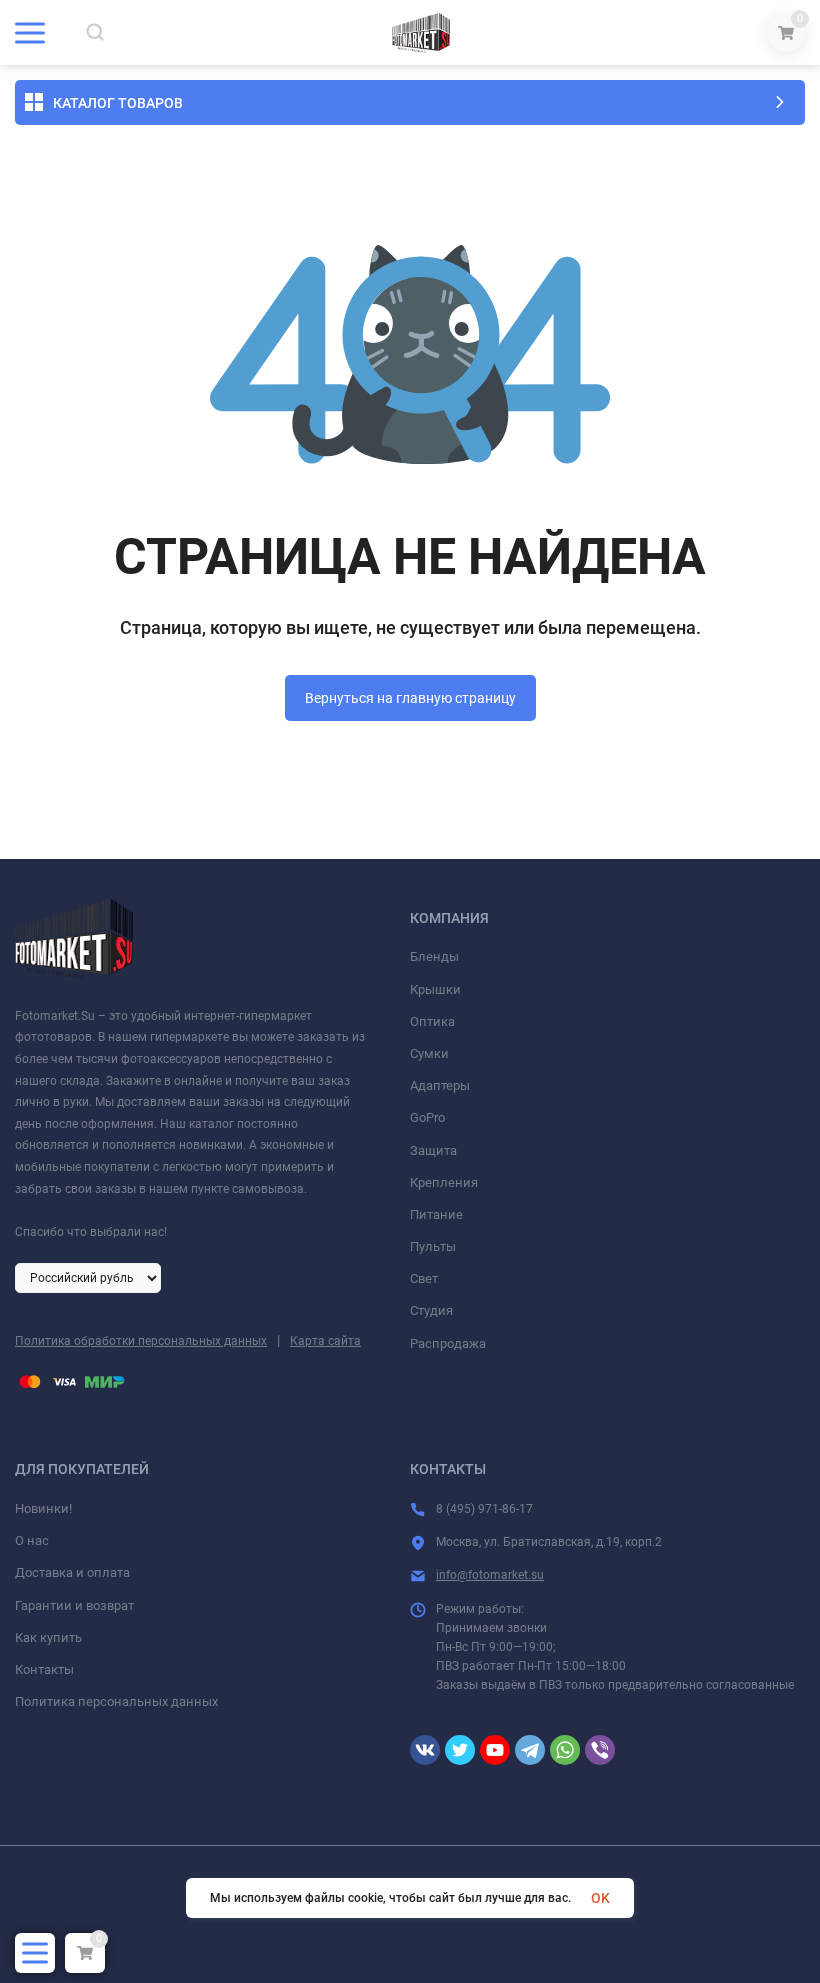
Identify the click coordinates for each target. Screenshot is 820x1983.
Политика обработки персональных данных (141, 1341)
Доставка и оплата (72, 1572)
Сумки (429, 1053)
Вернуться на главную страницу (410, 698)
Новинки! (43, 1508)
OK (600, 1898)
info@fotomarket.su (490, 1575)
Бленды (434, 956)
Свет (424, 1278)
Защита (433, 1150)
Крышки (435, 989)
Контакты (44, 1669)
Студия (431, 1310)
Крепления (444, 1182)
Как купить (48, 1637)
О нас (32, 1540)
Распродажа (448, 1343)
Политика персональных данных (116, 1701)
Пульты (433, 1246)
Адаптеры (440, 1085)
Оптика (432, 1021)
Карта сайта (325, 1341)
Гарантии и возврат (74, 1605)
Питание (436, 1214)
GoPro (427, 1117)
